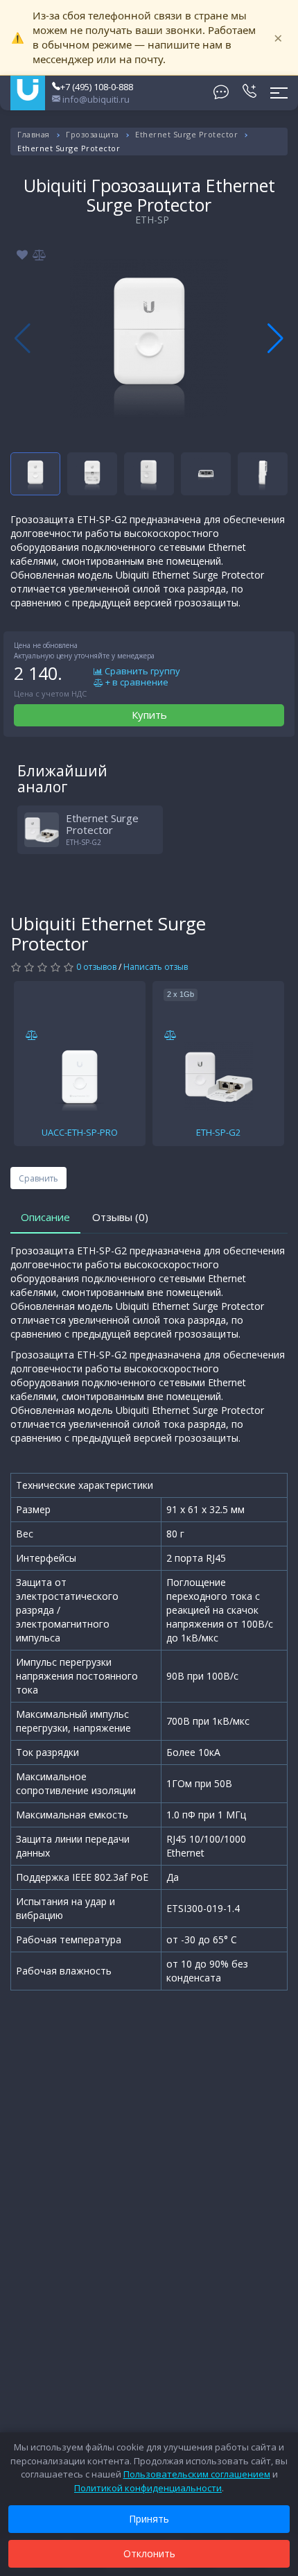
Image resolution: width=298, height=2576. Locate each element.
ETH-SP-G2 (218, 1132)
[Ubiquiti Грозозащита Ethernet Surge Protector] (149, 339)
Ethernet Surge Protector (186, 134)
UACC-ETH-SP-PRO (80, 1132)
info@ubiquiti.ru (95, 99)
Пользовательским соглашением (197, 2474)
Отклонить (149, 2553)
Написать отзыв (156, 967)
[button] (275, 339)
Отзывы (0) (120, 1217)
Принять (149, 2519)
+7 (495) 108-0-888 (97, 87)
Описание (45, 1217)
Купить (149, 715)
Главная (34, 134)
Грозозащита (93, 134)
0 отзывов (96, 967)
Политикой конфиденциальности (148, 2488)
